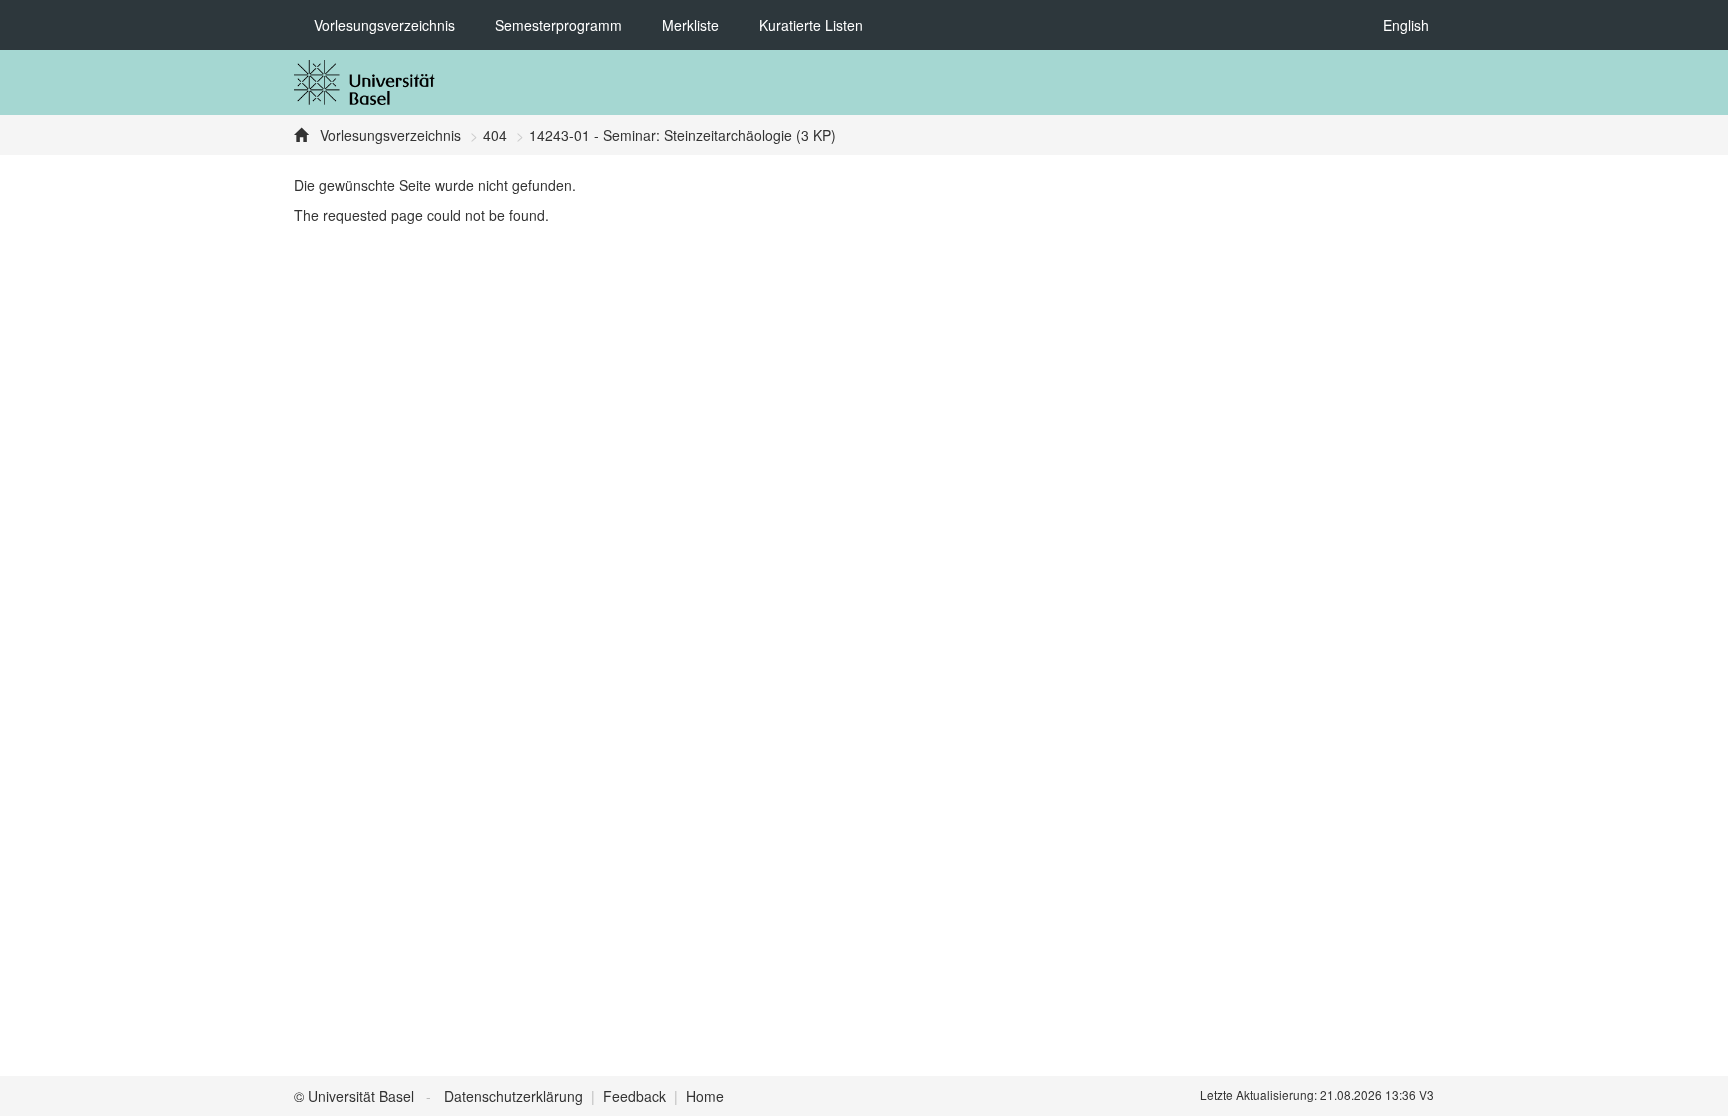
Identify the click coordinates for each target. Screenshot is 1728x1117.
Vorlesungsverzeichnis (384, 25)
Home (705, 1096)
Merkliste (690, 25)
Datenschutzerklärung (513, 1096)
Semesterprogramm (558, 25)
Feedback (634, 1096)
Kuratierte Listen (811, 25)
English (1406, 25)
